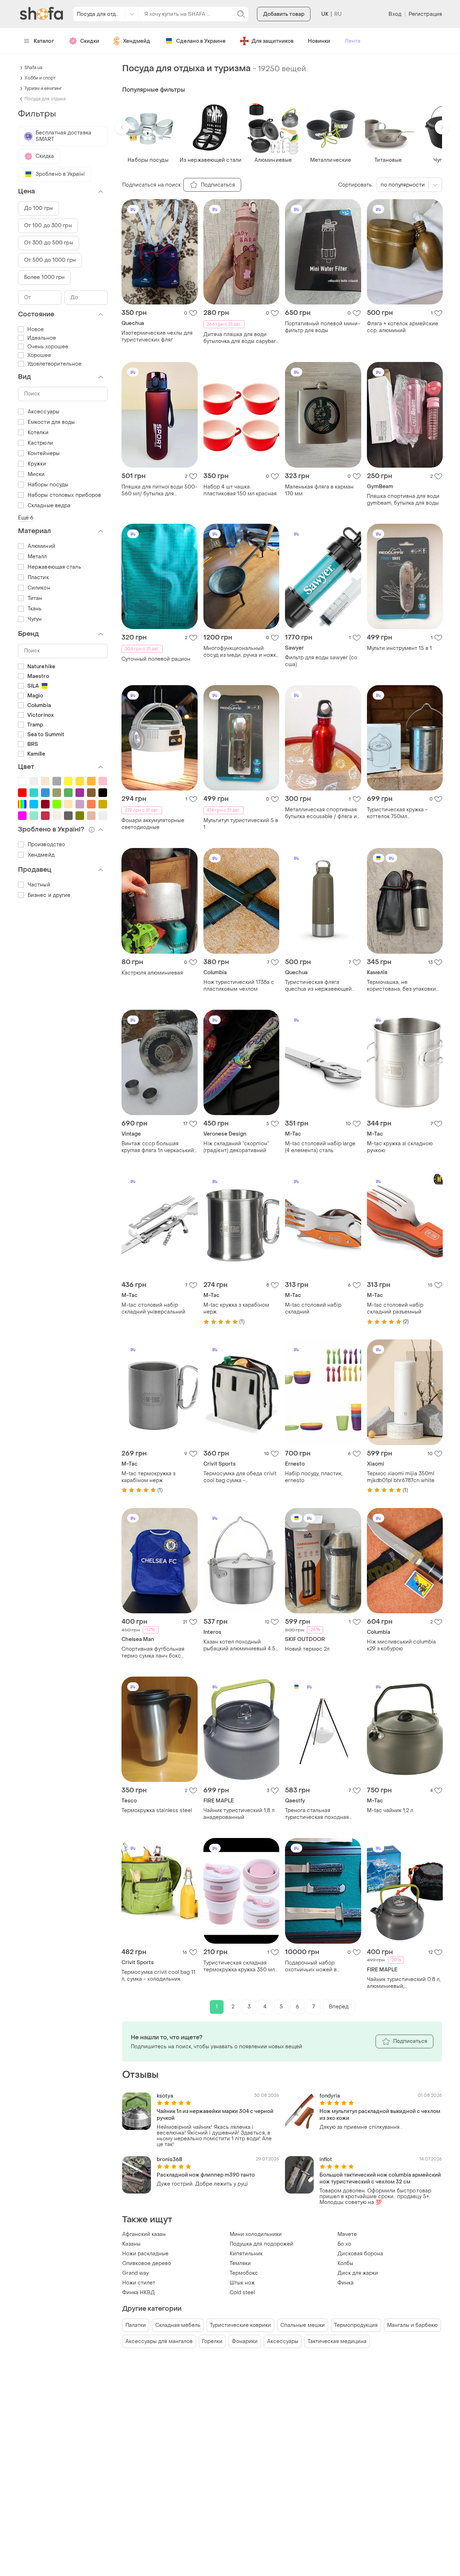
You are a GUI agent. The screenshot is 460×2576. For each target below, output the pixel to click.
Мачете (347, 2234)
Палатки (136, 2325)
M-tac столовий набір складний (313, 1308)
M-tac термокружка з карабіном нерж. (148, 1477)
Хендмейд (137, 41)
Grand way (135, 2273)
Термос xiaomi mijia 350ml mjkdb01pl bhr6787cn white (401, 1477)
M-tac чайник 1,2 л (390, 1810)
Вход (395, 14)
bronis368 (169, 2160)
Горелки (212, 2341)
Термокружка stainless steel (157, 1810)
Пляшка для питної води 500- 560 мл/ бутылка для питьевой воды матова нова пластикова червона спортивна (159, 490)
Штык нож (242, 2283)
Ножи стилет (139, 2283)
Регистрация (425, 14)
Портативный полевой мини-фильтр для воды (323, 327)
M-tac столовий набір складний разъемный (395, 1308)
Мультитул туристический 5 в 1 (241, 824)
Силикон (39, 588)
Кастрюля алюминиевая (152, 973)
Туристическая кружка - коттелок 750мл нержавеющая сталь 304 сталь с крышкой (399, 813)
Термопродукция (356, 2325)
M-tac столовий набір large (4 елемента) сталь (320, 1147)
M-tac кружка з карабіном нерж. (236, 1308)
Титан (35, 598)
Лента (353, 41)
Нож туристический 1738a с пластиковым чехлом (239, 986)
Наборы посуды (48, 485)
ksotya (165, 2096)
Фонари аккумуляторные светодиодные (153, 824)
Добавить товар (284, 14)
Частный (39, 885)
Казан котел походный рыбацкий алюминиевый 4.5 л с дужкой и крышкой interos (241, 1645)
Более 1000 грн (44, 277)
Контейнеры (44, 453)
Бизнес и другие (49, 895)
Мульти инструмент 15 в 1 (399, 648)
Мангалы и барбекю (412, 2325)
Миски (36, 474)
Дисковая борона (360, 2254)
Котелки (38, 433)
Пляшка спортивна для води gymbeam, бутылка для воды (403, 500)
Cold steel (242, 2293)
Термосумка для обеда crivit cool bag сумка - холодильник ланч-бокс (240, 1477)
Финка (346, 2283)
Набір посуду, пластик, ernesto (314, 1477)
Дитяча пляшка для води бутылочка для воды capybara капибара (241, 338)
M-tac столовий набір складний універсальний (153, 1308)
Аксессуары (283, 2341)
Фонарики (245, 2341)
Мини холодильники (256, 2234)
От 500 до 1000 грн (50, 260)
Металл (37, 557)
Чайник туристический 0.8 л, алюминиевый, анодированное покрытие (404, 1983)
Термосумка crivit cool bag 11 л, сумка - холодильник (158, 1976)
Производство (46, 845)
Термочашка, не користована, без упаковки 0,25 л (401, 986)
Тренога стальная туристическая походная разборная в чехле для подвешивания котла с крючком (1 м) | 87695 (317, 1814)
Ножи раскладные (145, 2254)
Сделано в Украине (201, 41)
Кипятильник (246, 2254)
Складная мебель (178, 2325)
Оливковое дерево (147, 2263)
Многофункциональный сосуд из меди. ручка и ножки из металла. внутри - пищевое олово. (241, 652)
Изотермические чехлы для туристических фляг (157, 336)
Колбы (345, 2263)
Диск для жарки (358, 2273)
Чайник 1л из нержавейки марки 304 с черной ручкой (215, 2115)
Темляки (240, 2263)
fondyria (330, 2096)
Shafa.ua (33, 68)
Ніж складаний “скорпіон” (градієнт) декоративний (236, 1147)
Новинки (319, 41)
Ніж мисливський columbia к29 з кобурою (401, 1645)
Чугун (35, 619)
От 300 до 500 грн (49, 243)
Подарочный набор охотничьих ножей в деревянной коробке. (313, 1966)
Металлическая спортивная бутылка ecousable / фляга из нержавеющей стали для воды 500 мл (322, 813)
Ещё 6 (26, 518)
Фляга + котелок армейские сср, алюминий (402, 327)
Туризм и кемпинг (43, 88)
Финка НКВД (139, 2293)
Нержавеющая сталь (54, 567)
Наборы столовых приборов (64, 495)
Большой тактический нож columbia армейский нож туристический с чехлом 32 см (380, 2178)
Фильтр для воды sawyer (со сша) (321, 661)
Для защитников (273, 41)
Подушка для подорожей (261, 2244)
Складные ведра (49, 506)
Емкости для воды (51, 422)
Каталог (44, 41)
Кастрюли (40, 443)
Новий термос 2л (307, 1649)
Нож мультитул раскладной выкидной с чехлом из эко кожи (380, 2115)
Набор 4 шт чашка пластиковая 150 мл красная (240, 490)
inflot (326, 2160)
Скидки (90, 41)
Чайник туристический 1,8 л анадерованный (239, 1814)
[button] (122, 127)
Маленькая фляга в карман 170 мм (319, 490)
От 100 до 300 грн (48, 226)
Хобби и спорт (40, 78)
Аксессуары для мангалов (159, 2341)
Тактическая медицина (337, 2341)
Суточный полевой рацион (156, 659)
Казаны (131, 2244)
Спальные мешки (303, 2325)
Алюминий (42, 546)
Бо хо (344, 2244)
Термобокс (244, 2273)
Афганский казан (144, 2234)
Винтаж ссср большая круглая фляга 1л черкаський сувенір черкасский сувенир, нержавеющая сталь (159, 1147)
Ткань (35, 609)
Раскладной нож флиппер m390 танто (206, 2175)
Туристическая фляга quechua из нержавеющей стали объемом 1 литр (318, 986)
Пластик (38, 577)
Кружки (37, 464)
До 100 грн (38, 208)
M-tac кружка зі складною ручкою (400, 1147)
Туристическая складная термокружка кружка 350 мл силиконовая (239, 1966)
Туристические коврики (240, 2325)
